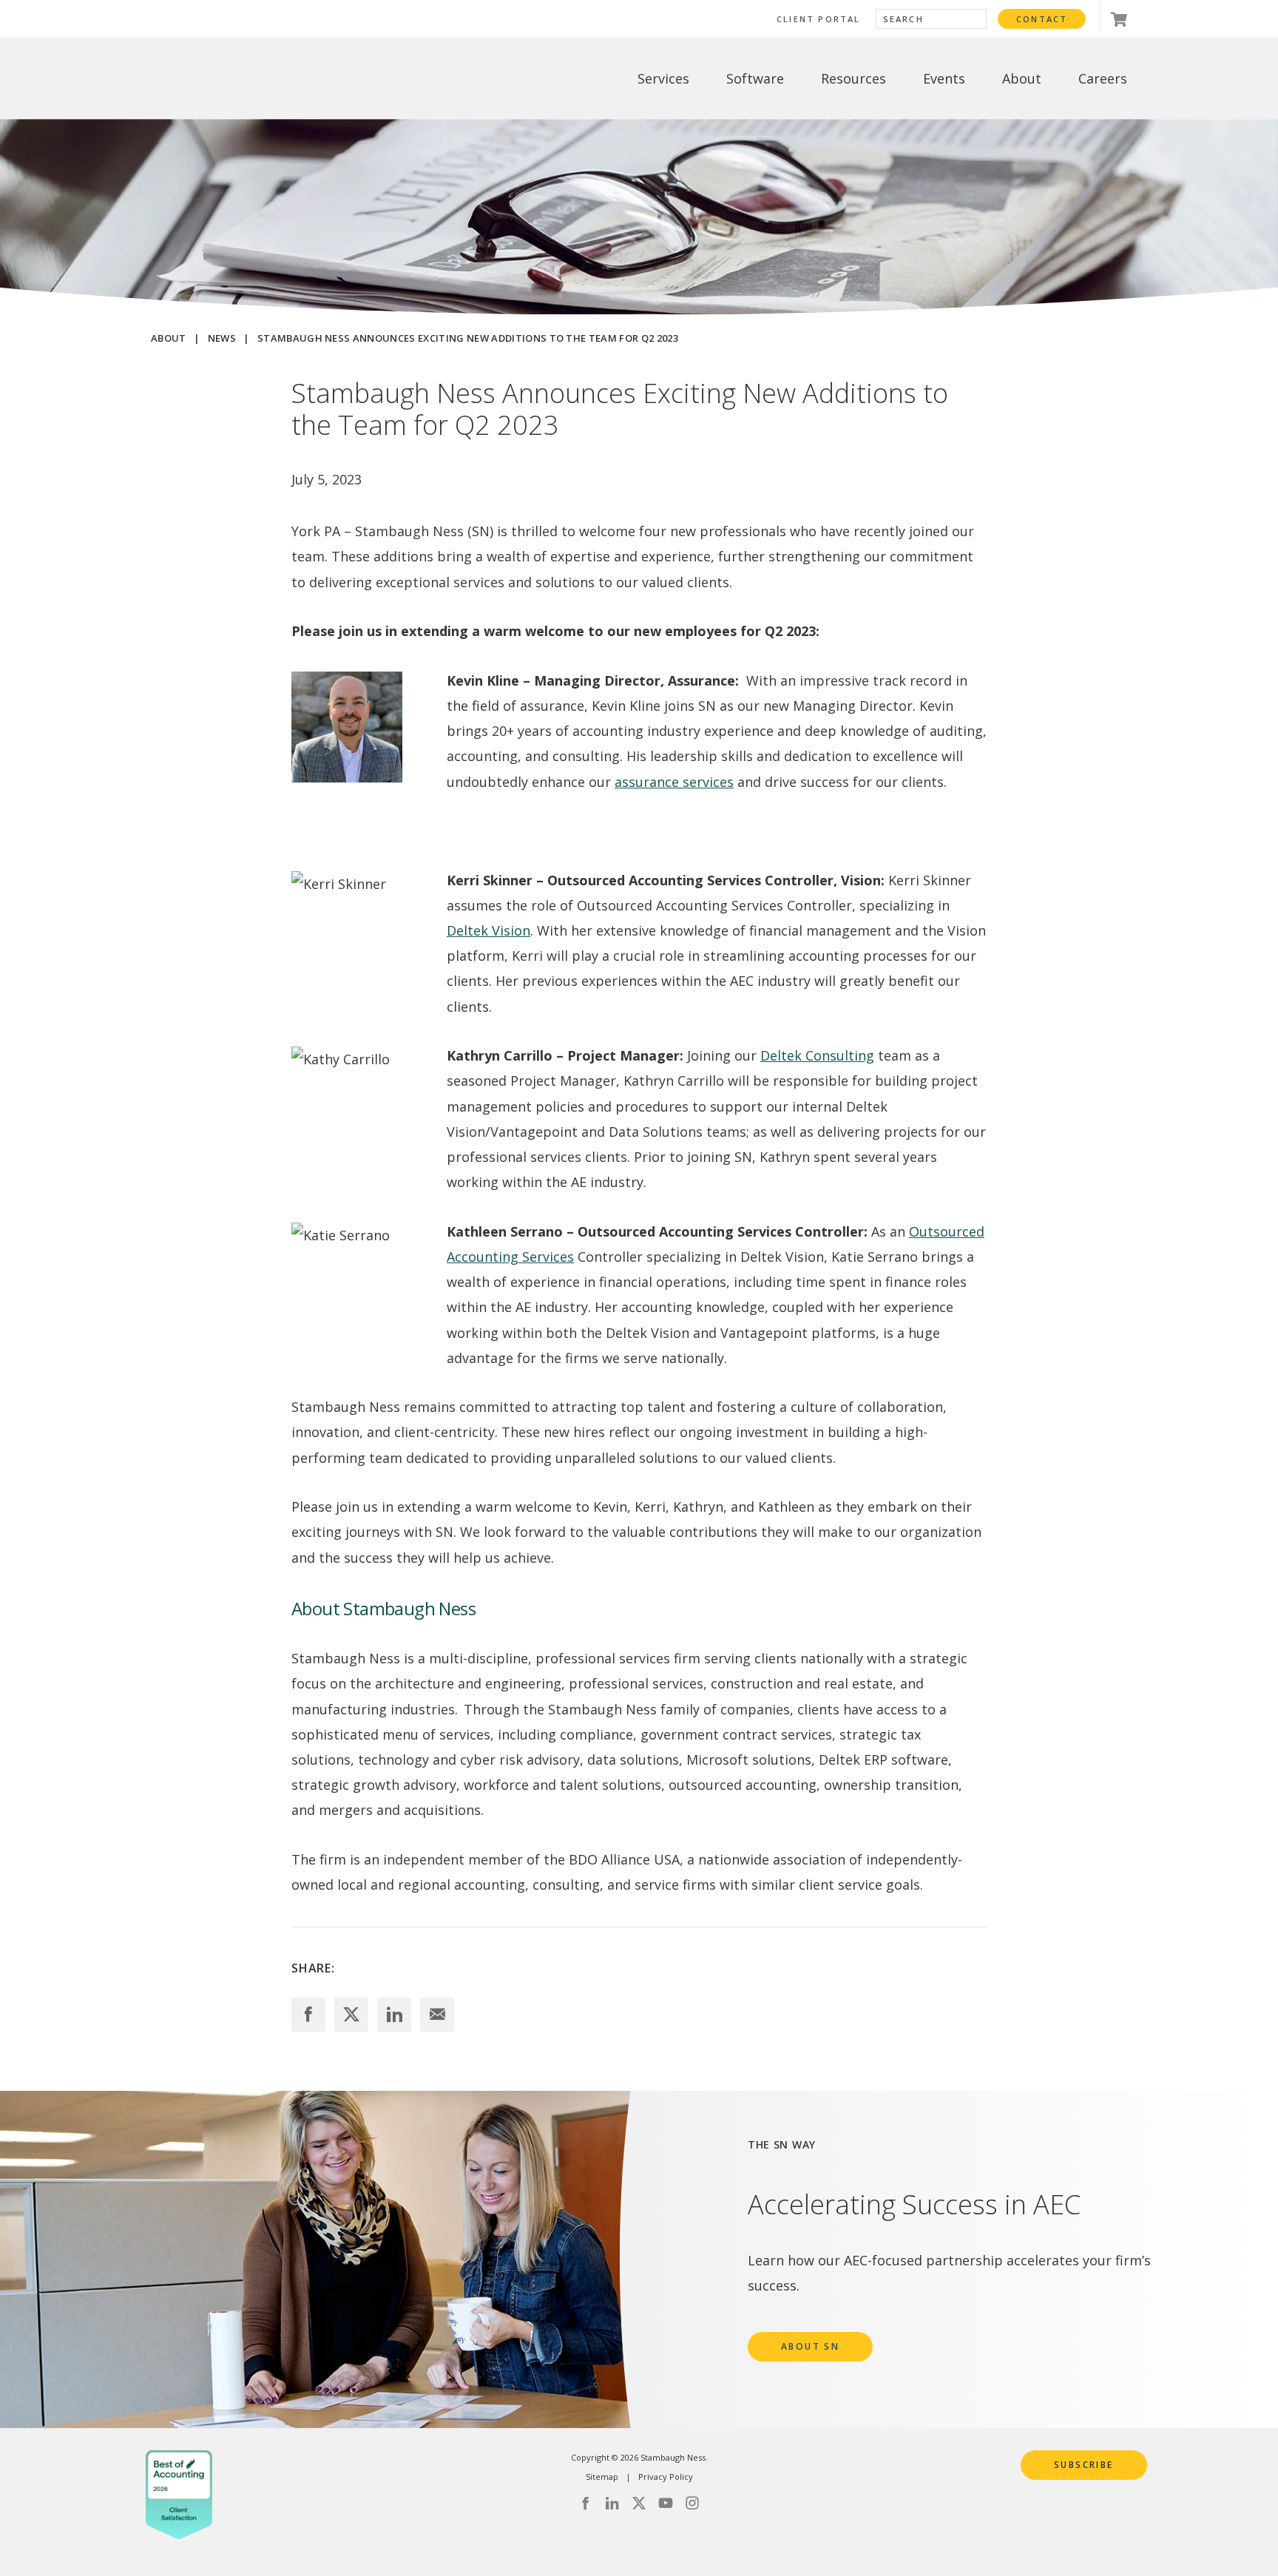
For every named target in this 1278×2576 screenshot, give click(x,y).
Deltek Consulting (817, 1055)
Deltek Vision (488, 930)
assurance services (674, 782)
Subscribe (1084, 2465)
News (222, 338)
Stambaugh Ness (227, 79)
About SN (810, 2346)
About (169, 338)
